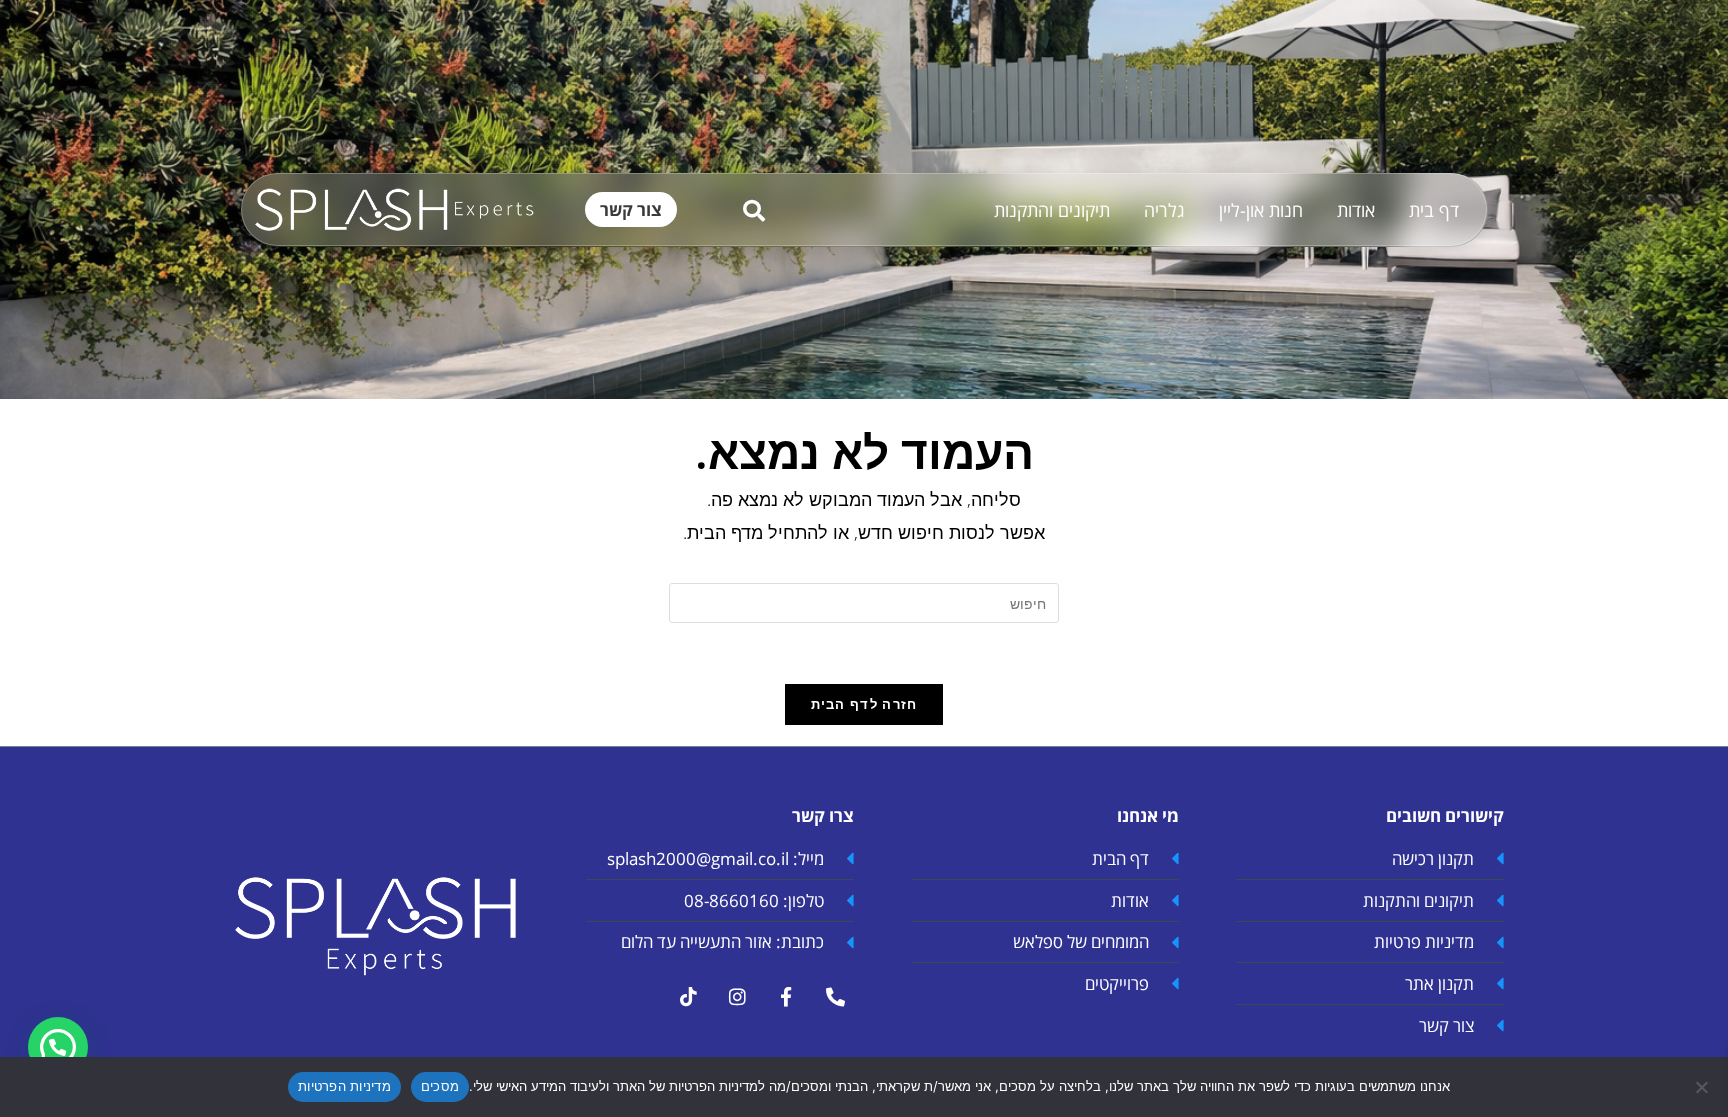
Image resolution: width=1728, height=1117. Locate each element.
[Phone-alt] (835, 997)
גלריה (1164, 210)
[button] (58, 1047)
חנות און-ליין (1261, 210)
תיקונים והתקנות (1052, 210)
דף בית (1434, 210)
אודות (1356, 210)
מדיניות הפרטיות (344, 1086)
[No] (1703, 1087)
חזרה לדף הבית (864, 704)
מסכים (440, 1086)
